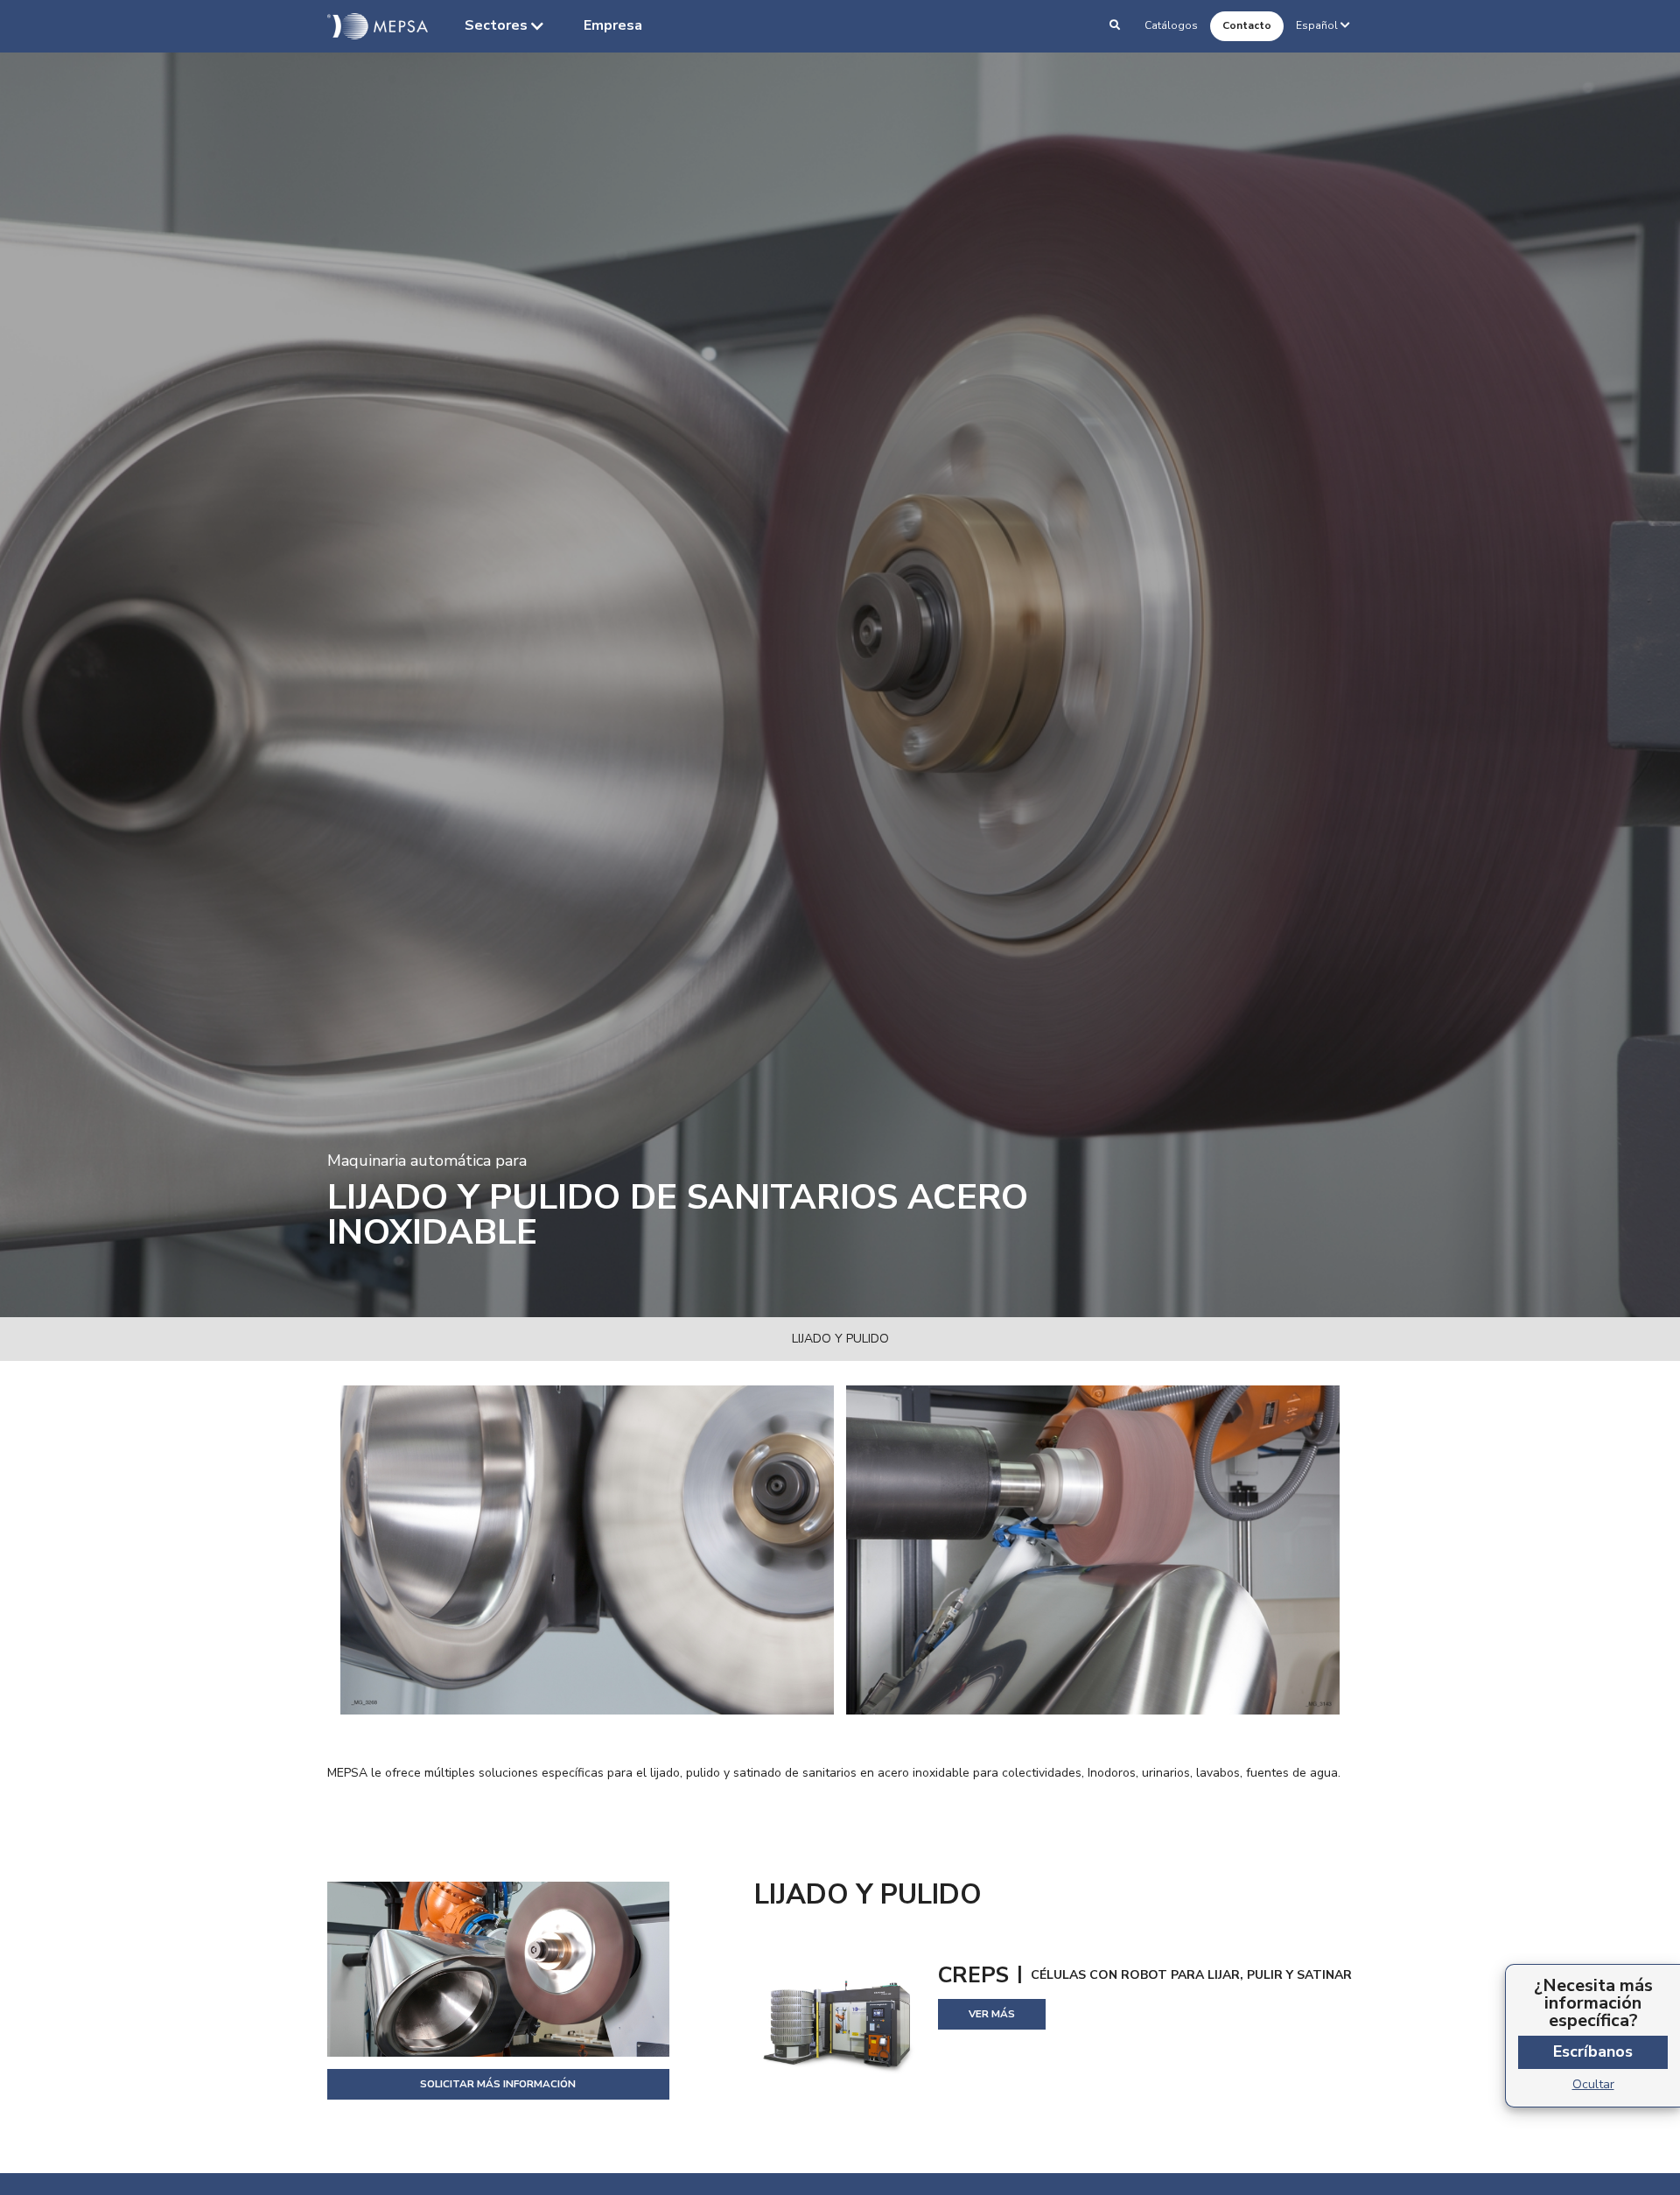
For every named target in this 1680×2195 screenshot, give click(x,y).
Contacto (1247, 25)
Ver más (992, 2014)
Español (1317, 25)
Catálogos (1171, 25)
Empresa (613, 25)
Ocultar (1593, 2084)
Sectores (496, 25)
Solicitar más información (498, 2084)
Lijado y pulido (840, 1339)
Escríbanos (1593, 2051)
